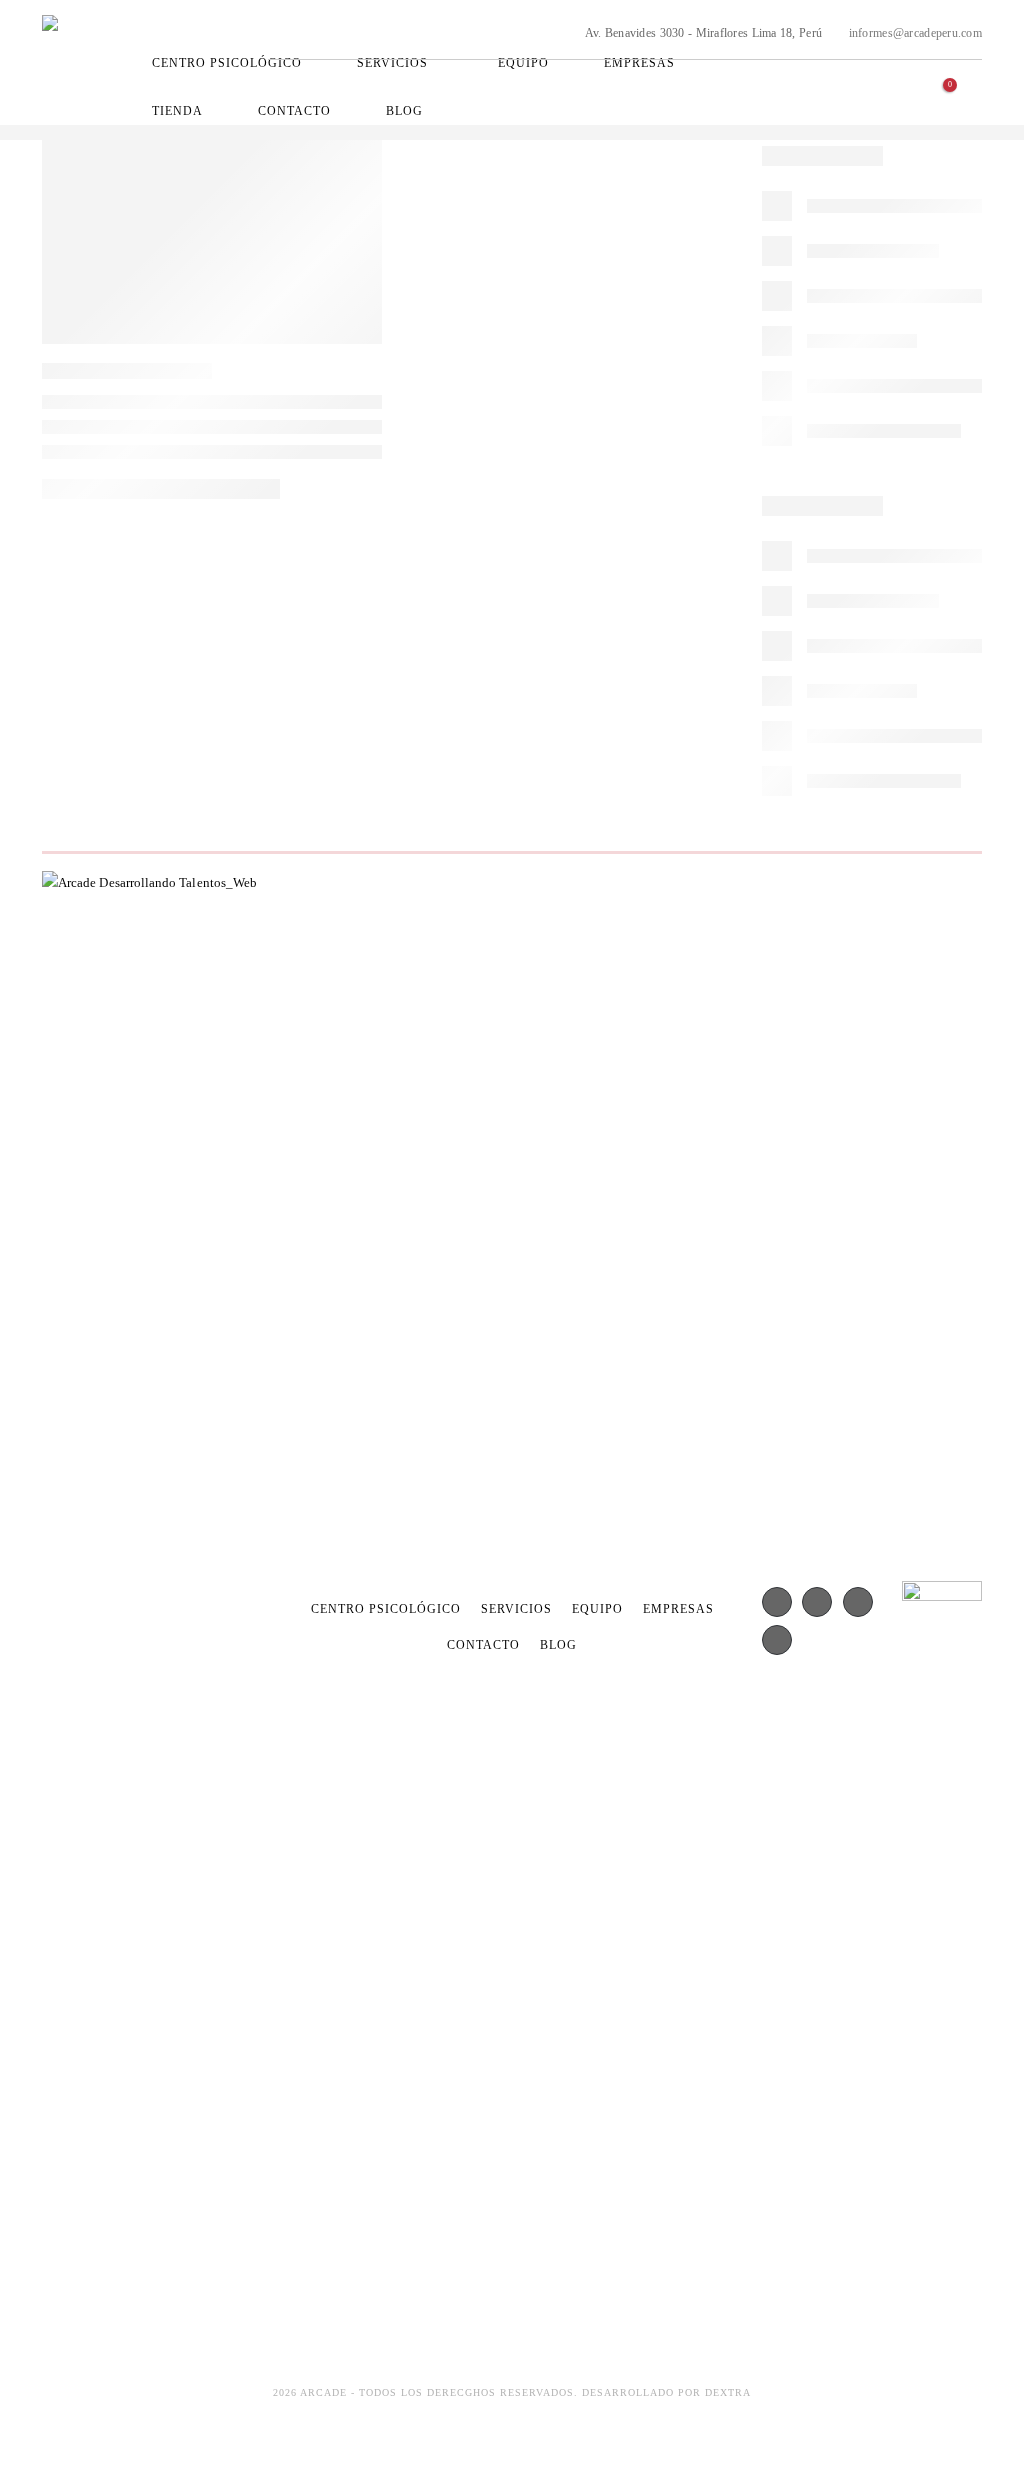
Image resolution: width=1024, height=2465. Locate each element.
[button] (967, 97)
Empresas (639, 63)
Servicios (392, 63)
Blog (404, 111)
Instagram (904, 69)
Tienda (177, 111)
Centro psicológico (227, 63)
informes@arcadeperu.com (913, 33)
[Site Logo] (89, 62)
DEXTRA (728, 2392)
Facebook (872, 69)
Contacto (294, 111)
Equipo (523, 63)
